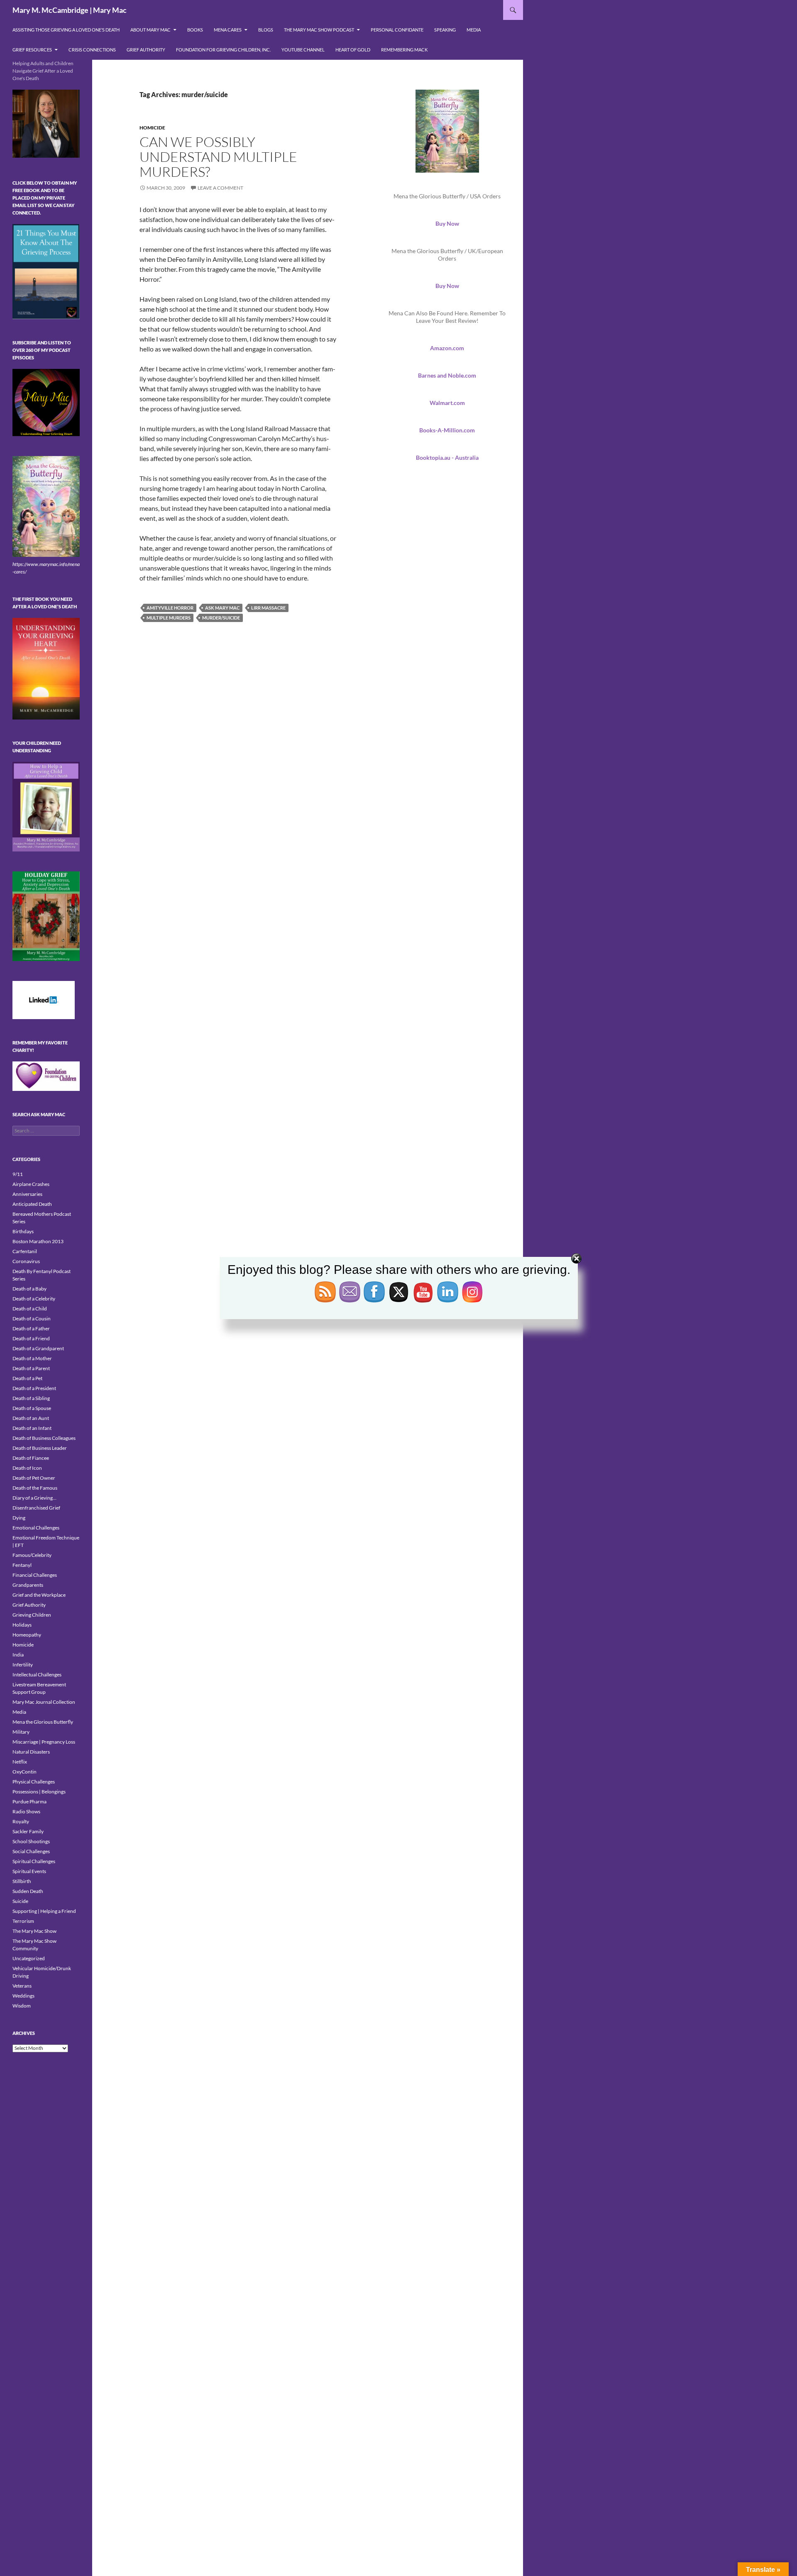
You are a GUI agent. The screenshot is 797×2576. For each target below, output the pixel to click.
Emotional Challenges (36, 1528)
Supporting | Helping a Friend (44, 1911)
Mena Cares (228, 30)
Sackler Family (28, 1831)
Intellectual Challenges (37, 1675)
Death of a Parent (31, 1368)
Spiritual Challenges (34, 1861)
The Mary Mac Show (34, 1931)
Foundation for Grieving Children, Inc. (223, 50)
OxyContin (24, 1772)
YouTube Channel (303, 50)
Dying (19, 1518)
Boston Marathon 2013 (38, 1241)
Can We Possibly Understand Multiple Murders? (218, 157)
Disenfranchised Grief (36, 1508)
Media (474, 30)
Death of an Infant (32, 1428)
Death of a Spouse (32, 1408)
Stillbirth (22, 1881)
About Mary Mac (150, 30)
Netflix (20, 1762)
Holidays (22, 1625)
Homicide (152, 128)
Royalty (21, 1821)
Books (195, 30)
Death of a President (34, 1388)
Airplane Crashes (31, 1184)
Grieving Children (32, 1615)
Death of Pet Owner (34, 1478)
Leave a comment (220, 188)
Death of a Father (31, 1328)
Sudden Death (28, 1891)
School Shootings (31, 1841)
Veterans (22, 1986)
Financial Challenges (35, 1575)
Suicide (20, 1901)
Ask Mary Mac (222, 608)
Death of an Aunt (31, 1418)
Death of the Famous (35, 1488)
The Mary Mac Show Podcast (319, 30)
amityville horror (170, 608)
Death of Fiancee (31, 1458)
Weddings (23, 1996)
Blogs (266, 30)
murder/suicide (221, 618)
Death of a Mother (32, 1358)
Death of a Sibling (31, 1398)
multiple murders (169, 618)
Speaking (445, 30)
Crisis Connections (92, 50)
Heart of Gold (353, 50)
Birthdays (23, 1231)
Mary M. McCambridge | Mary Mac (70, 10)
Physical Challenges (34, 1782)
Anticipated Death (32, 1204)
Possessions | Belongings (39, 1792)
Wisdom (22, 2006)
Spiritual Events (29, 1871)
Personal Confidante (397, 30)
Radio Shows (26, 1811)
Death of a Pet (27, 1378)
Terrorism (23, 1921)
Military (21, 1732)
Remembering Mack (404, 50)
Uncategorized (29, 1958)
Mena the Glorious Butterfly (43, 1722)
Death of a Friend (31, 1338)
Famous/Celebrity (32, 1555)
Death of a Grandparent (38, 1348)
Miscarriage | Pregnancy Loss (44, 1742)
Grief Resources (32, 50)
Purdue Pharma (29, 1801)
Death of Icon (27, 1468)
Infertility (23, 1665)
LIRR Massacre (268, 608)
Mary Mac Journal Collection (44, 1702)
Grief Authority (146, 50)
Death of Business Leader (40, 1448)
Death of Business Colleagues (44, 1438)
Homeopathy (27, 1635)
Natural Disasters (31, 1752)
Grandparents (28, 1585)
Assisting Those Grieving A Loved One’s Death (66, 30)
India (18, 1655)
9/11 (18, 1174)
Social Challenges (31, 1851)
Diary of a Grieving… (34, 1498)
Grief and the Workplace (39, 1595)
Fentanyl (22, 1565)
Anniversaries (27, 1194)
